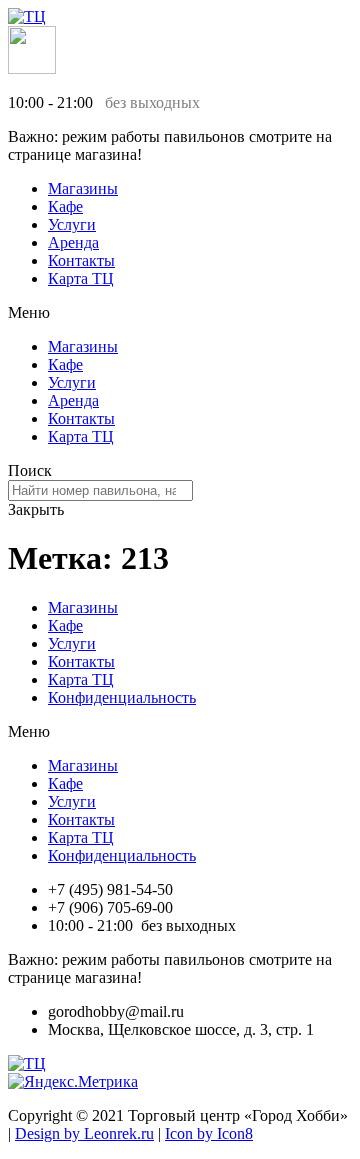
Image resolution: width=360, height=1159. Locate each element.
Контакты (81, 260)
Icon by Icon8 (209, 1133)
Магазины (83, 188)
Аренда (73, 242)
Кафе (65, 206)
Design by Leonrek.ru (84, 1133)
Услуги (72, 224)
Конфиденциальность (122, 697)
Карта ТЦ (81, 278)
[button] (180, 313)
